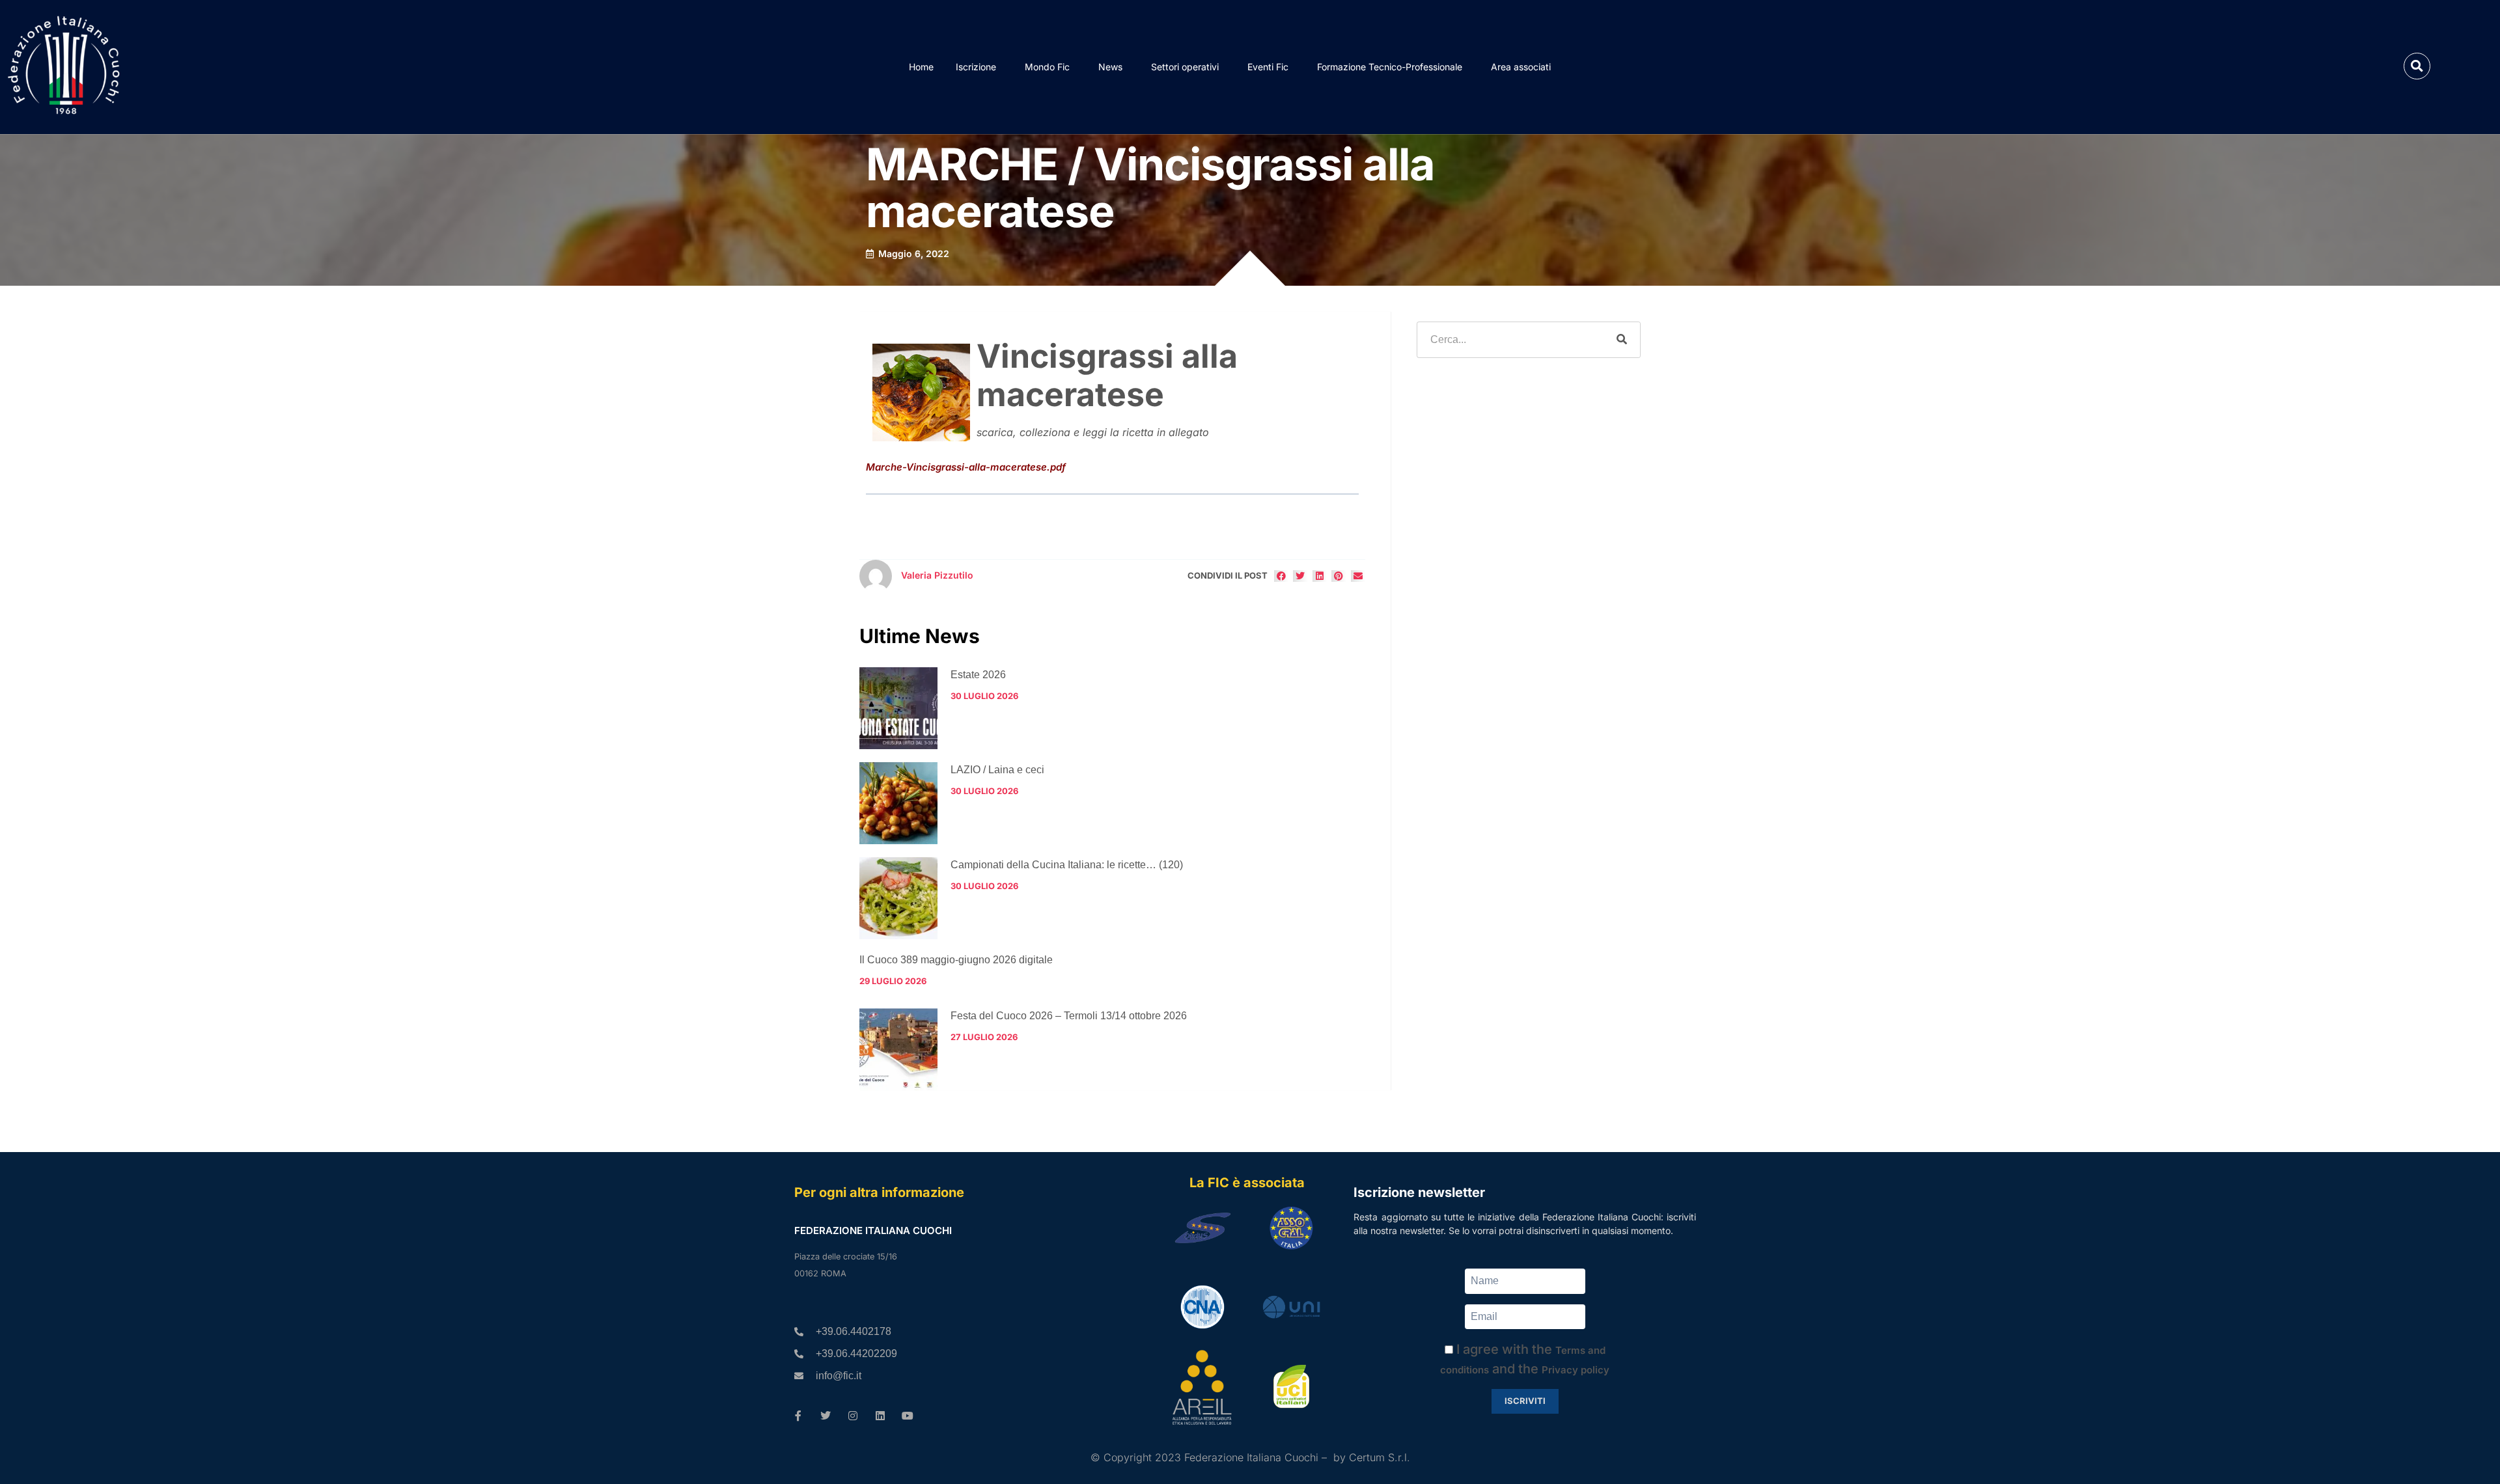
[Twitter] (826, 1416)
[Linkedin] (880, 1416)
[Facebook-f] (798, 1416)
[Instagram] (853, 1416)
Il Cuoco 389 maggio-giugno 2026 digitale (956, 960)
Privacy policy (1576, 1370)
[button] (2417, 66)
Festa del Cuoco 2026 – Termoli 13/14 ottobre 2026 (1069, 1016)
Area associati (1521, 67)
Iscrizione (976, 67)
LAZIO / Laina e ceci (997, 770)
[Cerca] (1622, 340)
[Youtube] (908, 1416)
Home (921, 67)
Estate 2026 (978, 675)
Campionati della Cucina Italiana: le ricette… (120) (1067, 865)
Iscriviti (1525, 1401)
